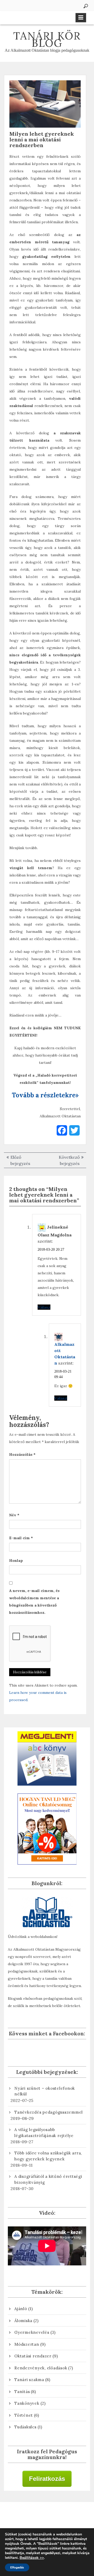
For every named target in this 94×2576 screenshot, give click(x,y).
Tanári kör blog (47, 39)
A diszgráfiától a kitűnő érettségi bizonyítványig (48, 2179)
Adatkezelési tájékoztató (47, 2517)
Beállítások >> (32, 2558)
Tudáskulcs (25, 2427)
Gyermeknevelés (32, 2332)
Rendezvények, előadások (41, 2368)
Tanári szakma (29, 2380)
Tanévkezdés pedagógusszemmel (49, 2112)
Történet (24, 2415)
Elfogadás (17, 2567)
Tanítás (22, 2392)
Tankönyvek (27, 2403)
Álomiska (23, 2321)
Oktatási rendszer (33, 2356)
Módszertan (27, 2344)
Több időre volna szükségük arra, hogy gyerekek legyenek (48, 2156)
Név (14, 1515)
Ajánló (21, 2309)
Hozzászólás (22, 1454)
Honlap (16, 1561)
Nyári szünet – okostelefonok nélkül (45, 2091)
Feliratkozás (47, 2479)
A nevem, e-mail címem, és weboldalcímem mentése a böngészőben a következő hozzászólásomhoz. (34, 1602)
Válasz (44, 1307)
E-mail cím (21, 1538)
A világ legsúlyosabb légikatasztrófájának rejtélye (44, 2133)
